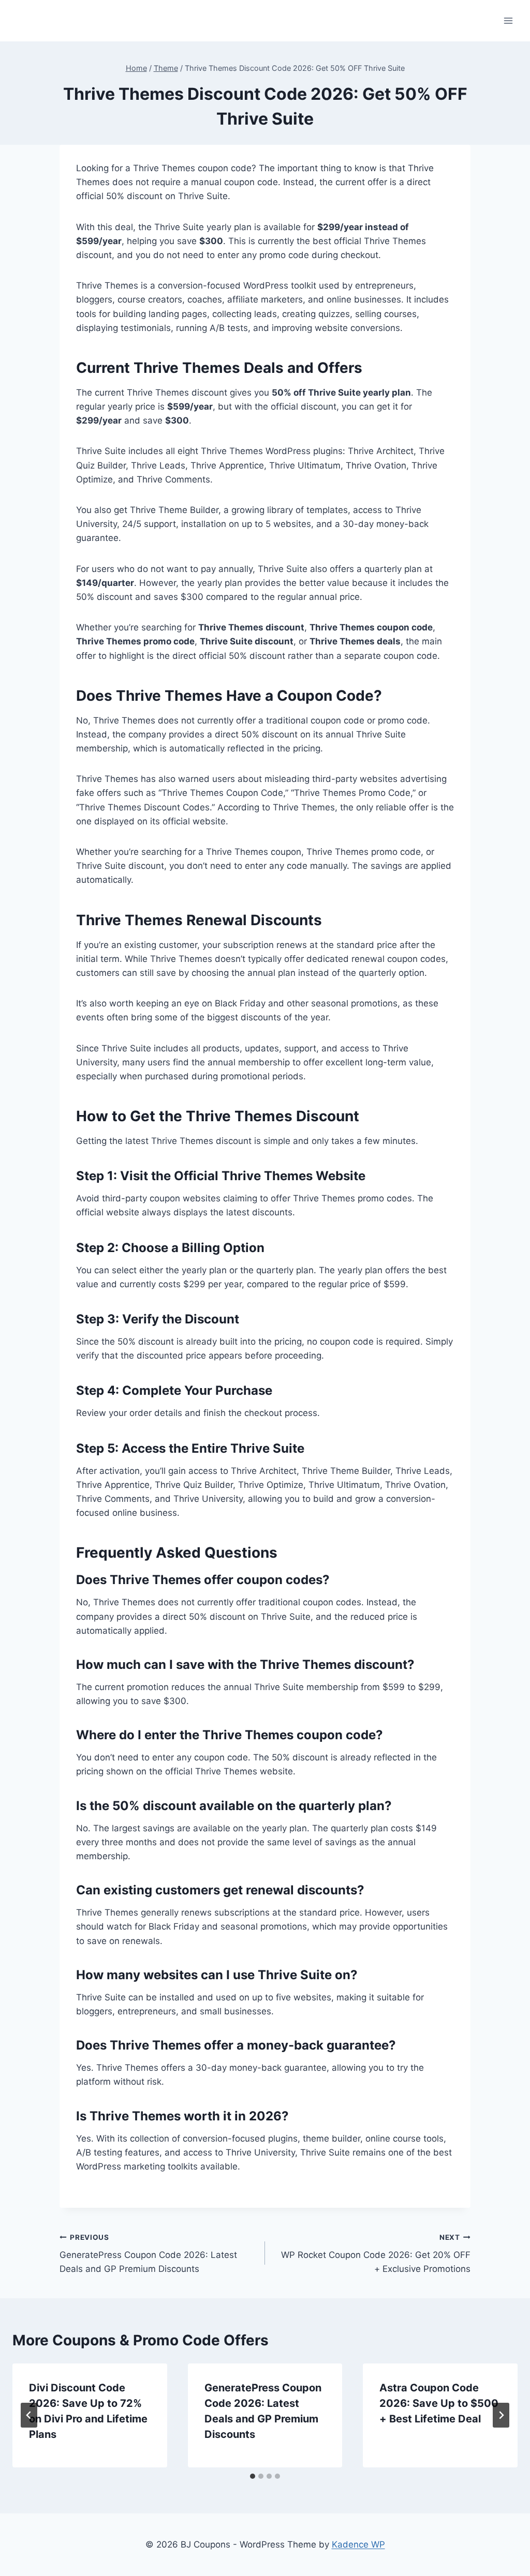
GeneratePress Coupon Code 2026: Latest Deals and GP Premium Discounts (148, 2254)
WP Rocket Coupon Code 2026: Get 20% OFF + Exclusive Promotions (376, 2254)
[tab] (253, 2476)
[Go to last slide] (29, 2415)
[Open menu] (508, 20)
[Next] (501, 2415)
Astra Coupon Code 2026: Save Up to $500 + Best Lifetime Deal (439, 2403)
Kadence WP (358, 2544)
